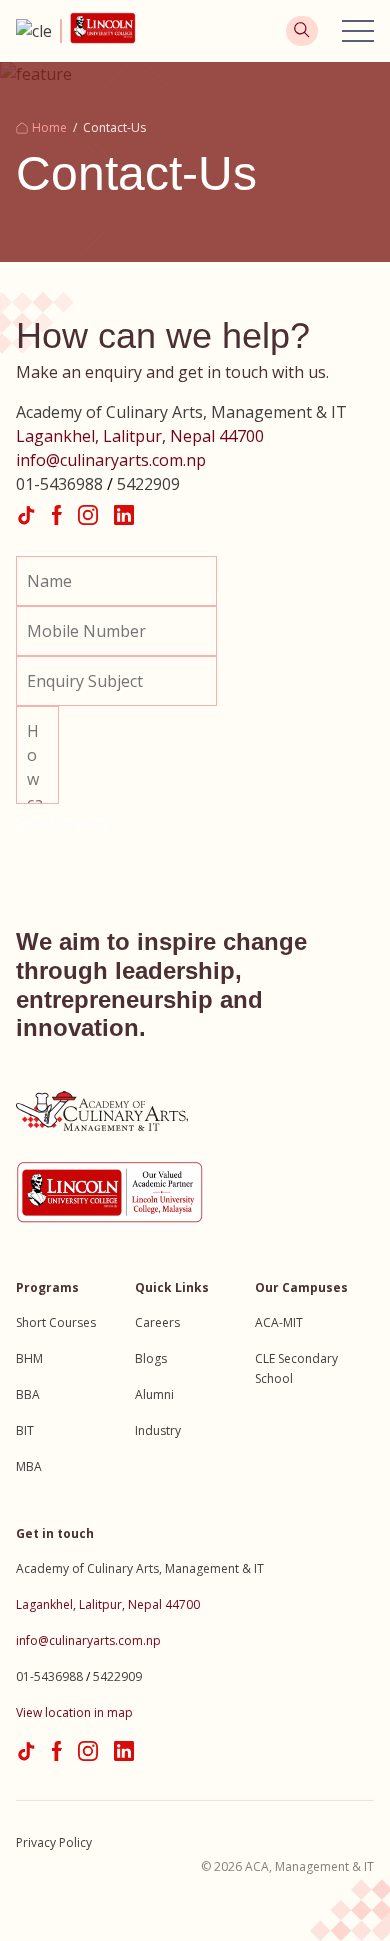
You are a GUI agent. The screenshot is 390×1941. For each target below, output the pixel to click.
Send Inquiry (63, 822)
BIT (25, 1430)
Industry (158, 1430)
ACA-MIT (279, 1322)
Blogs (151, 1358)
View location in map (74, 1712)
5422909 (148, 484)
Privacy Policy (54, 1842)
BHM (29, 1358)
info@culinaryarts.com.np (111, 460)
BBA (28, 1394)
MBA (29, 1466)
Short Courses (56, 1322)
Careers (157, 1322)
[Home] (39, 31)
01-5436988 (59, 484)
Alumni (154, 1394)
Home (49, 127)
